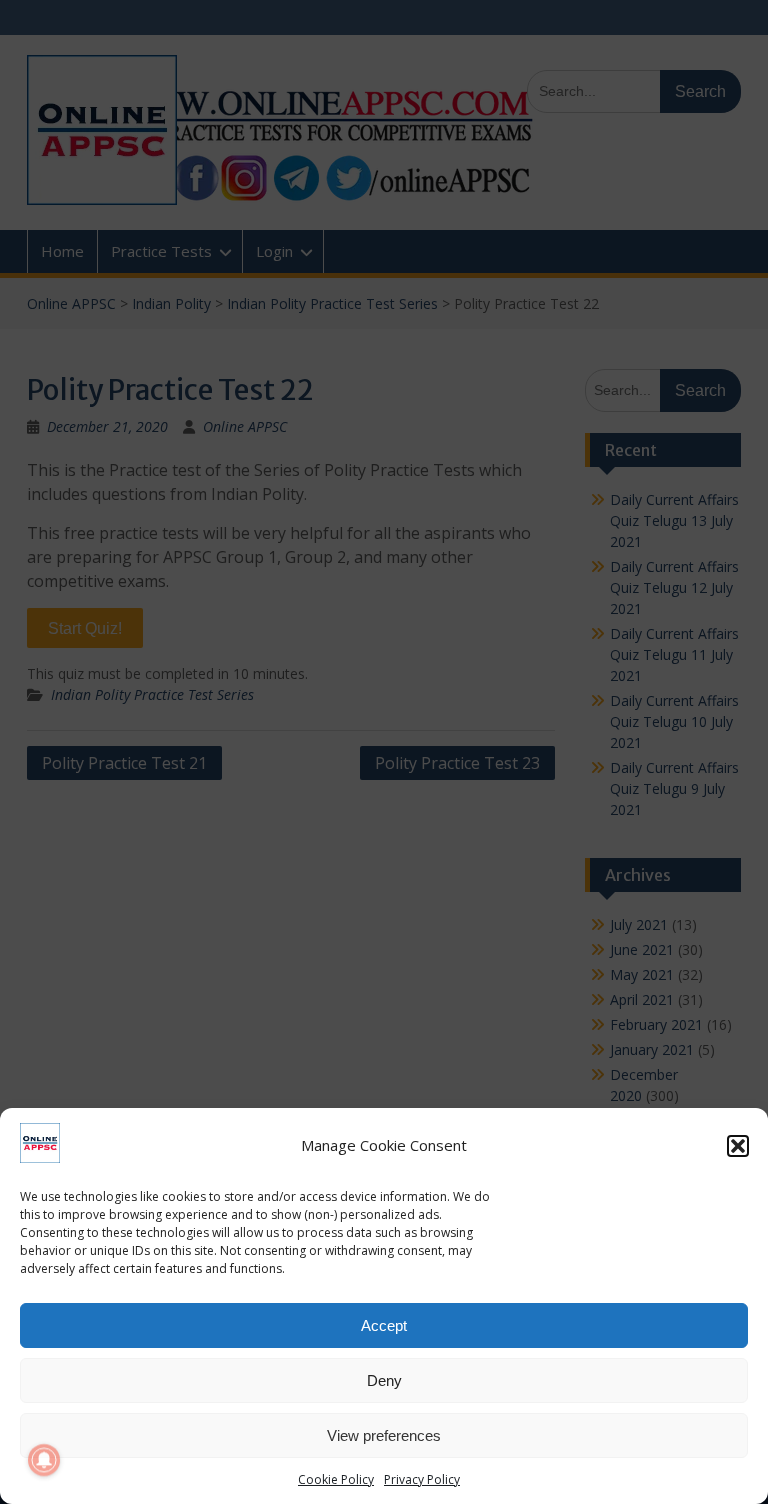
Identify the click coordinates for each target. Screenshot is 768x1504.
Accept (384, 1325)
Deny (384, 1380)
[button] (738, 1146)
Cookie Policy (336, 1479)
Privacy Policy (422, 1479)
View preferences (384, 1435)
